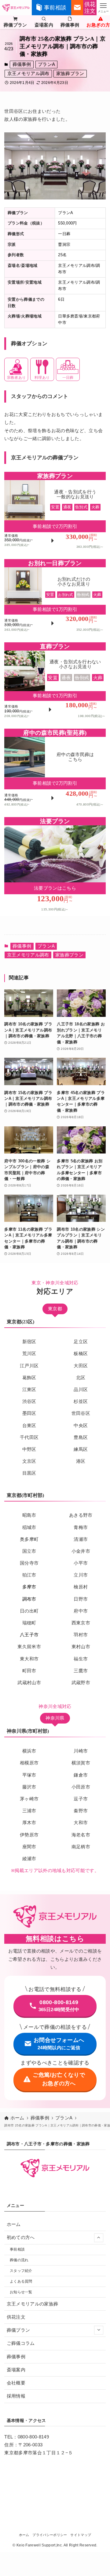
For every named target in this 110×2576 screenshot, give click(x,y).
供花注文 (16, 2317)
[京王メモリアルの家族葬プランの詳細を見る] (55, 513)
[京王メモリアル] (16, 8)
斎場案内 (16, 2370)
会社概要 (16, 2383)
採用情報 (16, 2396)
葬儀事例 (22, 64)
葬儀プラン (18, 2330)
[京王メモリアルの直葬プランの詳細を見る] (55, 682)
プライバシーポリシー (50, 2535)
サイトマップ (81, 2535)
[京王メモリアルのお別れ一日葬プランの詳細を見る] (55, 598)
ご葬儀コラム (21, 2343)
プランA (46, 64)
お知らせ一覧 (21, 2292)
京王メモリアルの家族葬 (33, 2304)
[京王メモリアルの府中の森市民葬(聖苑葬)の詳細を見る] (55, 770)
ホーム (14, 2224)
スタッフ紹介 (21, 2271)
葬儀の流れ (19, 2260)
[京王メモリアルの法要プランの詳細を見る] (55, 867)
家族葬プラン (70, 74)
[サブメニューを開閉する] (99, 2238)
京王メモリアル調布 (28, 74)
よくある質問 (21, 2281)
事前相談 (17, 2249)
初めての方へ (21, 2237)
